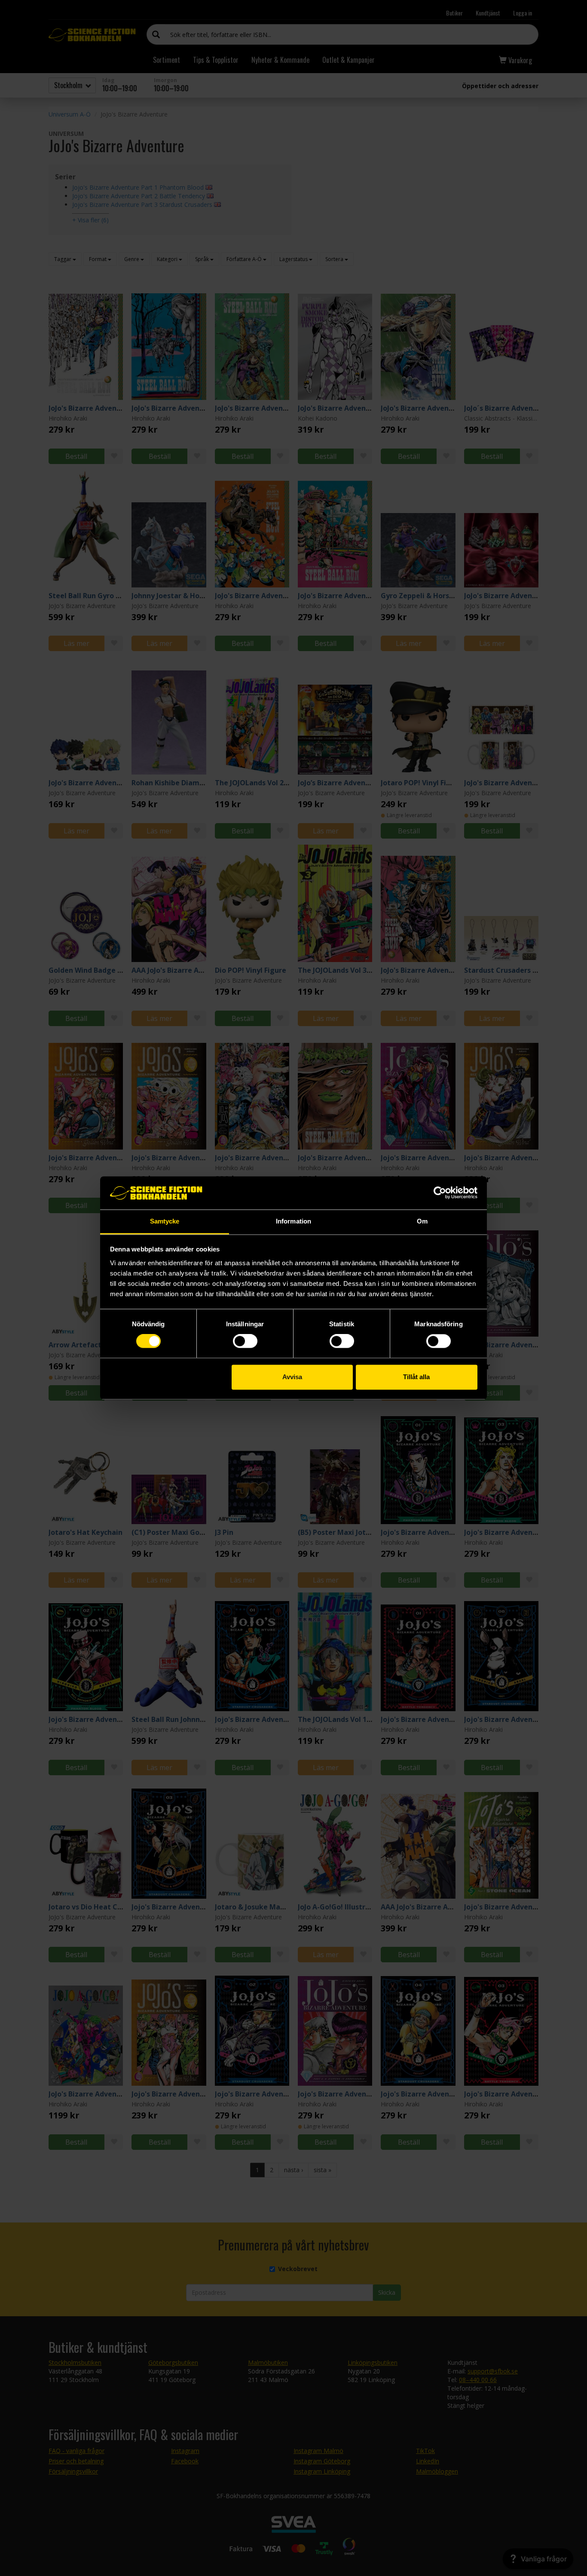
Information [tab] (293, 1221)
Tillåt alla (416, 1377)
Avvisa (292, 1377)
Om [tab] (422, 1221)
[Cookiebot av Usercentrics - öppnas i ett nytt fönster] (440, 1193)
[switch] (245, 1341)
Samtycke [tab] (165, 1221)
